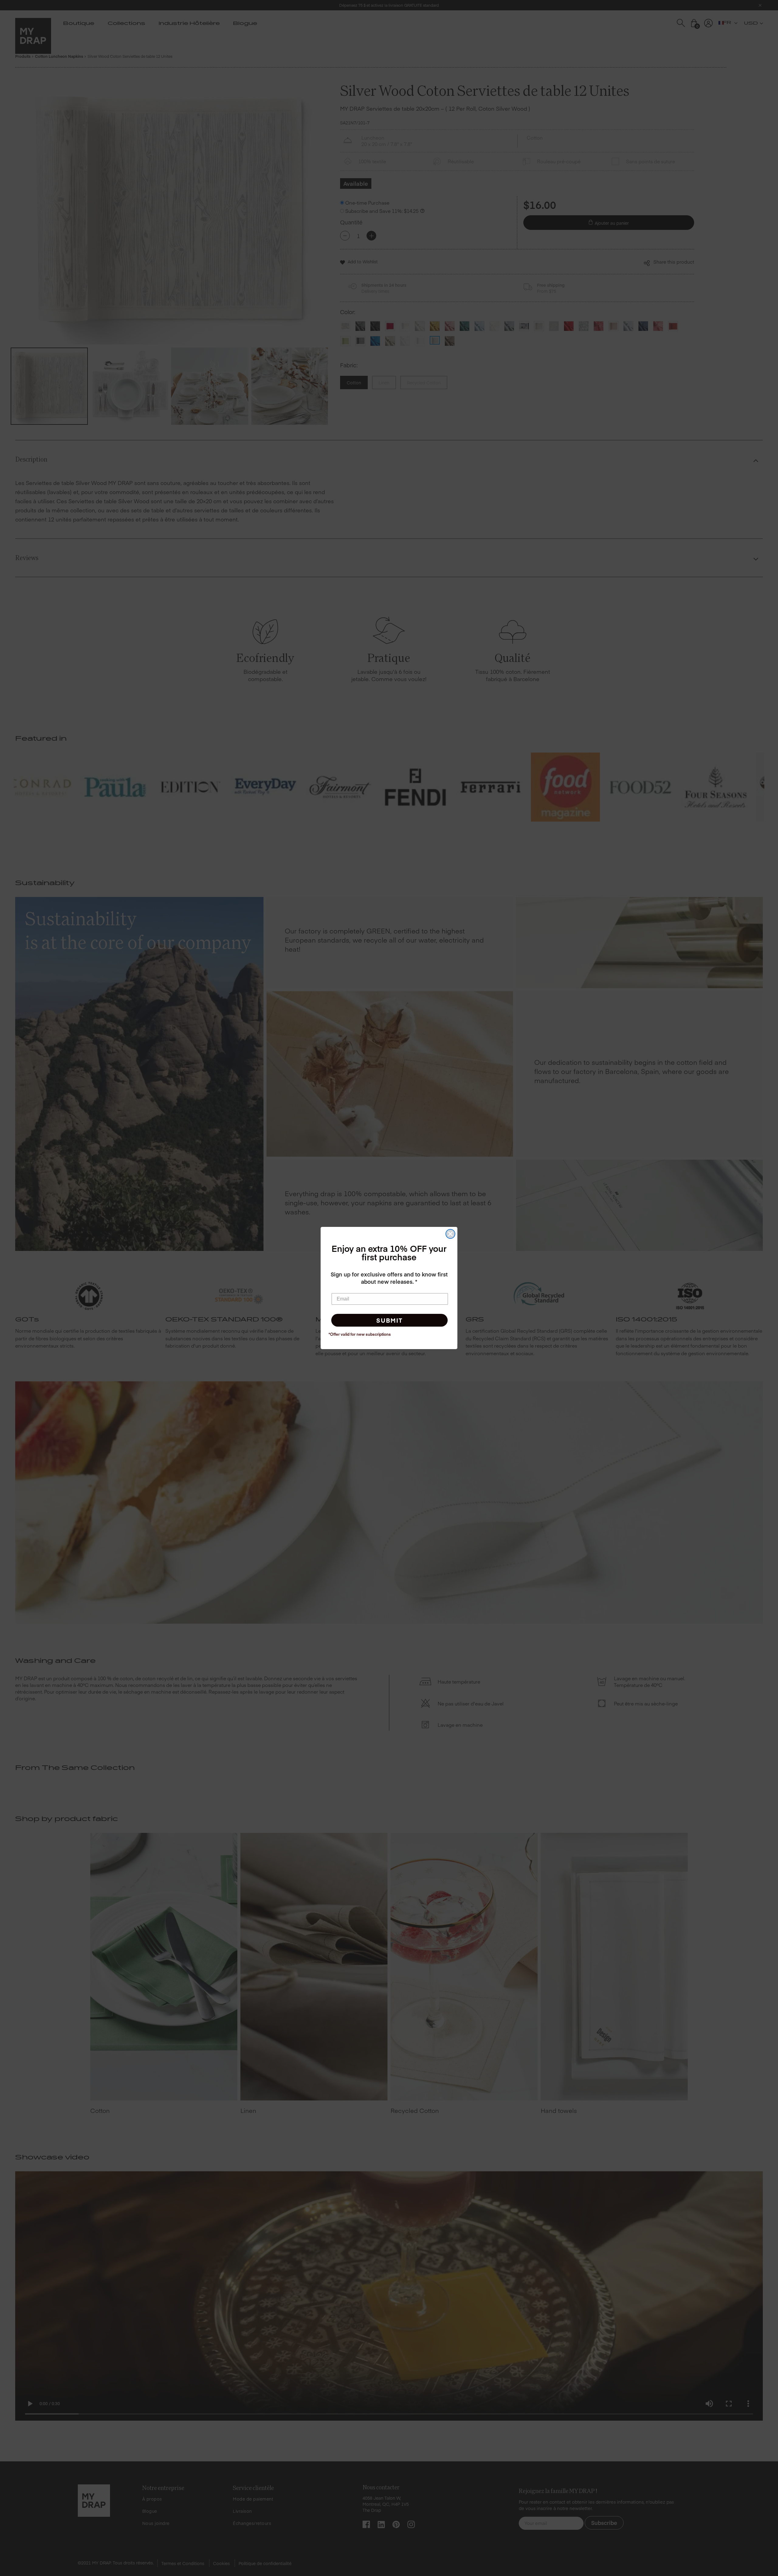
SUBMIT (389, 1320)
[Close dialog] (450, 1234)
